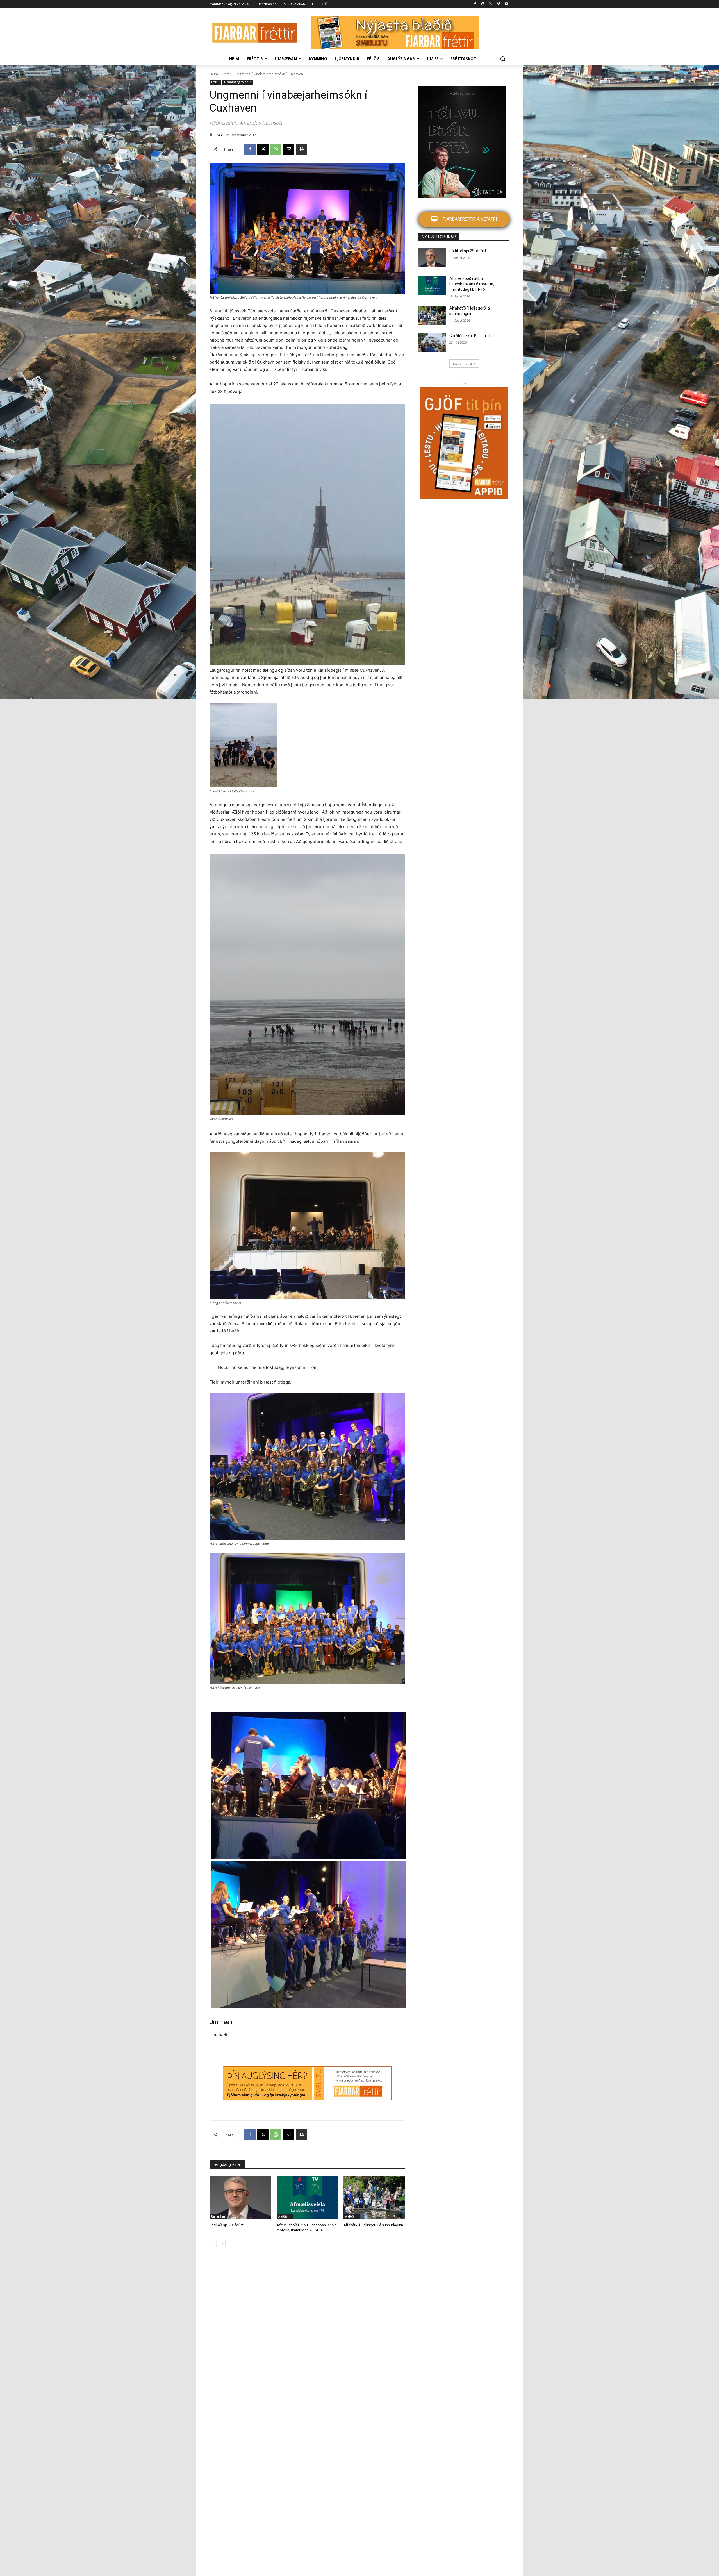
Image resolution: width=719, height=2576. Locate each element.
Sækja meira (462, 363)
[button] (503, 59)
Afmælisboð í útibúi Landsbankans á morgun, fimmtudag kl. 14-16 (472, 284)
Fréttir (226, 74)
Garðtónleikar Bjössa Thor (472, 336)
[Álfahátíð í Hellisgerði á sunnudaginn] (374, 2197)
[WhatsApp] (276, 149)
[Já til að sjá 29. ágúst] (240, 2197)
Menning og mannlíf (238, 82)
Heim (214, 74)
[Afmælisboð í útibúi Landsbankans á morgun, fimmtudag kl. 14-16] (307, 2197)
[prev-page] (213, 2244)
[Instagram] (483, 4)
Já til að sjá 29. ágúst (227, 2225)
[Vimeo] (498, 4)
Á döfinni (285, 2216)
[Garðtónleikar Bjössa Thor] (432, 343)
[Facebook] (475, 4)
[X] (491, 4)
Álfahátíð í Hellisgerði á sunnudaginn (373, 2225)
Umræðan (218, 2216)
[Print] (302, 149)
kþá (220, 134)
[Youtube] (506, 4)
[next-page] (222, 2244)
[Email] (289, 149)
